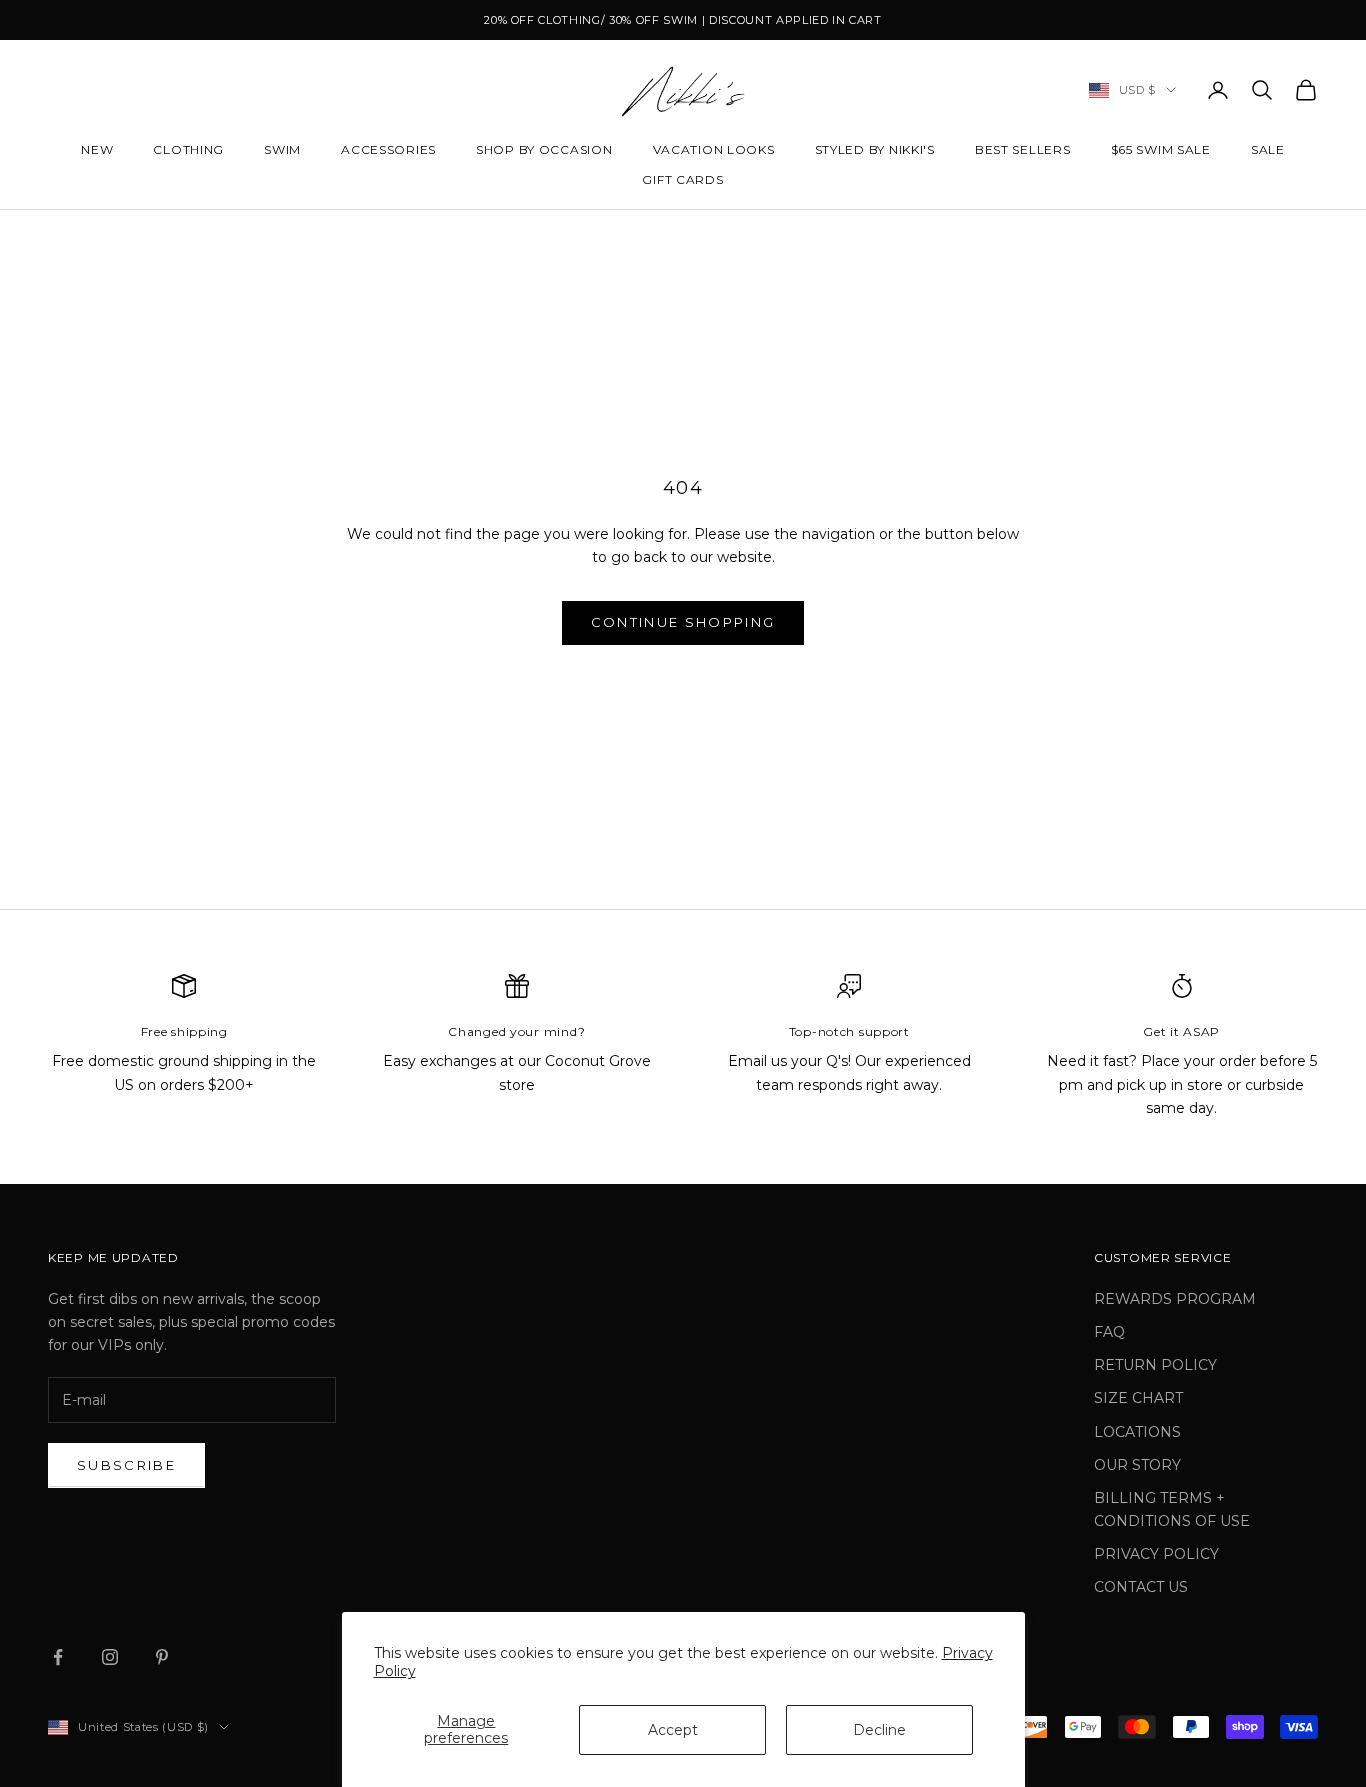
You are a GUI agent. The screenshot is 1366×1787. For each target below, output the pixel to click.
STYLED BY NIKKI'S (875, 149)
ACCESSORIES (388, 149)
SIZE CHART (1138, 1398)
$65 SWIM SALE (1161, 149)
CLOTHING (188, 149)
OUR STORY (1137, 1465)
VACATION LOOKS (714, 149)
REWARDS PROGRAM (1175, 1299)
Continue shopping (683, 622)
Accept (673, 1730)
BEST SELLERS (1023, 149)
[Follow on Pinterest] (162, 1657)
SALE (1268, 149)
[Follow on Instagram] (110, 1657)
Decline (879, 1730)
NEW (97, 149)
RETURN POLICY (1155, 1365)
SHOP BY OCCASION (544, 149)
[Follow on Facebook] (58, 1657)
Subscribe (126, 1465)
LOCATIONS (1137, 1432)
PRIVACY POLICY (1156, 1554)
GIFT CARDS (682, 179)
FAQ (1109, 1332)
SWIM (282, 149)
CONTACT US (1141, 1587)
